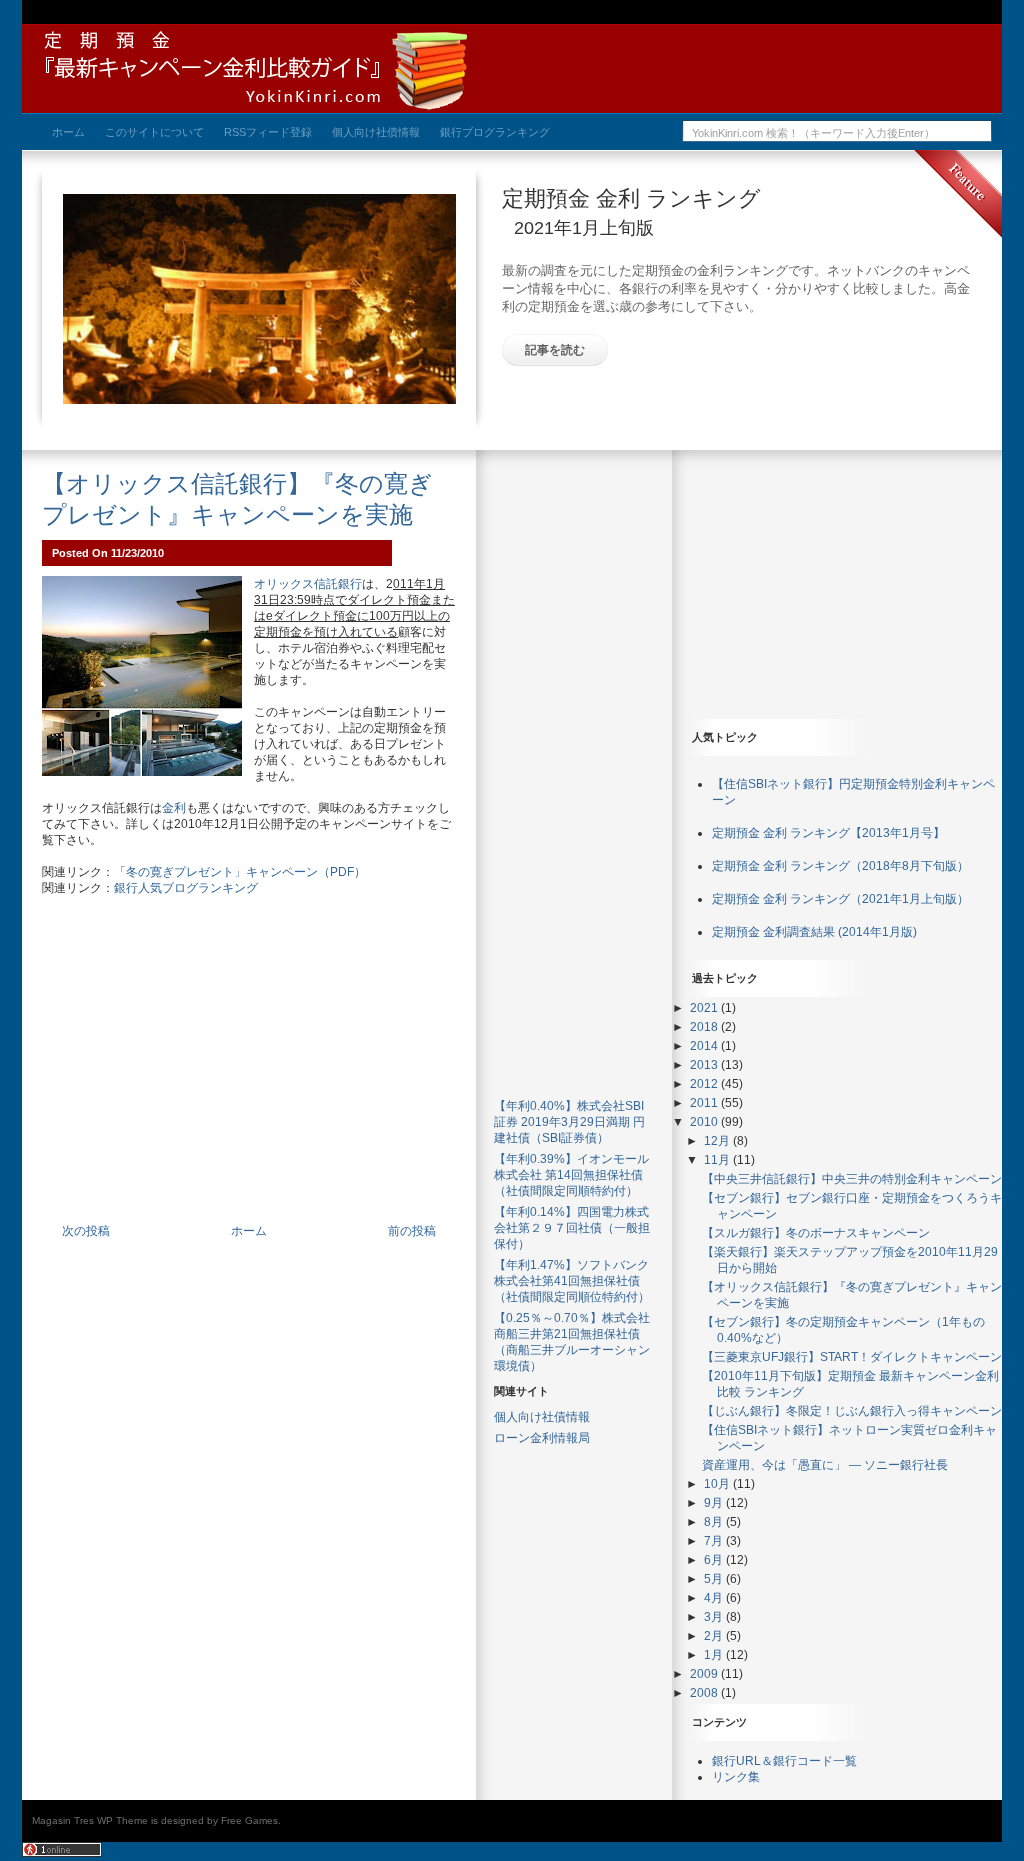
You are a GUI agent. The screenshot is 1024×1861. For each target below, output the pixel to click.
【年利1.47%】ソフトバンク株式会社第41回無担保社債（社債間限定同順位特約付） (572, 1281)
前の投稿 (412, 1231)
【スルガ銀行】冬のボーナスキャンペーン (816, 1233)
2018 (705, 1027)
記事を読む (555, 350)
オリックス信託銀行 (308, 584)
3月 (715, 1617)
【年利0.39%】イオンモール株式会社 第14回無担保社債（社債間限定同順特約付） (571, 1175)
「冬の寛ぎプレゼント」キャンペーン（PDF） (240, 872)
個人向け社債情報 (542, 1417)
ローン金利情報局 (542, 1438)
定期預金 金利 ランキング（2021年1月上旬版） (840, 899)
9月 (715, 1503)
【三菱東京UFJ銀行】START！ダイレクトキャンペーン (852, 1357)
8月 (715, 1522)
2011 (705, 1103)
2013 (705, 1065)
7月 (715, 1541)
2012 (705, 1084)
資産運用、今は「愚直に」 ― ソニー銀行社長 (825, 1465)
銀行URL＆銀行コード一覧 (784, 1761)
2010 (705, 1122)
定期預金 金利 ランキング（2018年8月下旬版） (840, 866)
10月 (718, 1484)
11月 (718, 1160)
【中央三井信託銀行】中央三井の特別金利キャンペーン (852, 1179)
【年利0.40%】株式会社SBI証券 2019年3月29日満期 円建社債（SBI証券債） (569, 1122)
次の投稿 (86, 1231)
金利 (174, 808)
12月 (718, 1141)
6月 (715, 1560)
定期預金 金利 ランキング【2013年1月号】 (828, 833)
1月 (715, 1655)
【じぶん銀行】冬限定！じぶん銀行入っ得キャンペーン (852, 1411)
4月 (715, 1598)
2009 (705, 1674)
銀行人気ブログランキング (186, 888)
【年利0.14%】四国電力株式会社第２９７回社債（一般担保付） (572, 1228)
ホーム (249, 1231)
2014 (705, 1046)
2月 (715, 1636)
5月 (715, 1579)
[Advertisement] (249, 1071)
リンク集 (736, 1777)
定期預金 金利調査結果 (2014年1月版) (814, 932)
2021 (705, 1008)
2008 (705, 1693)
